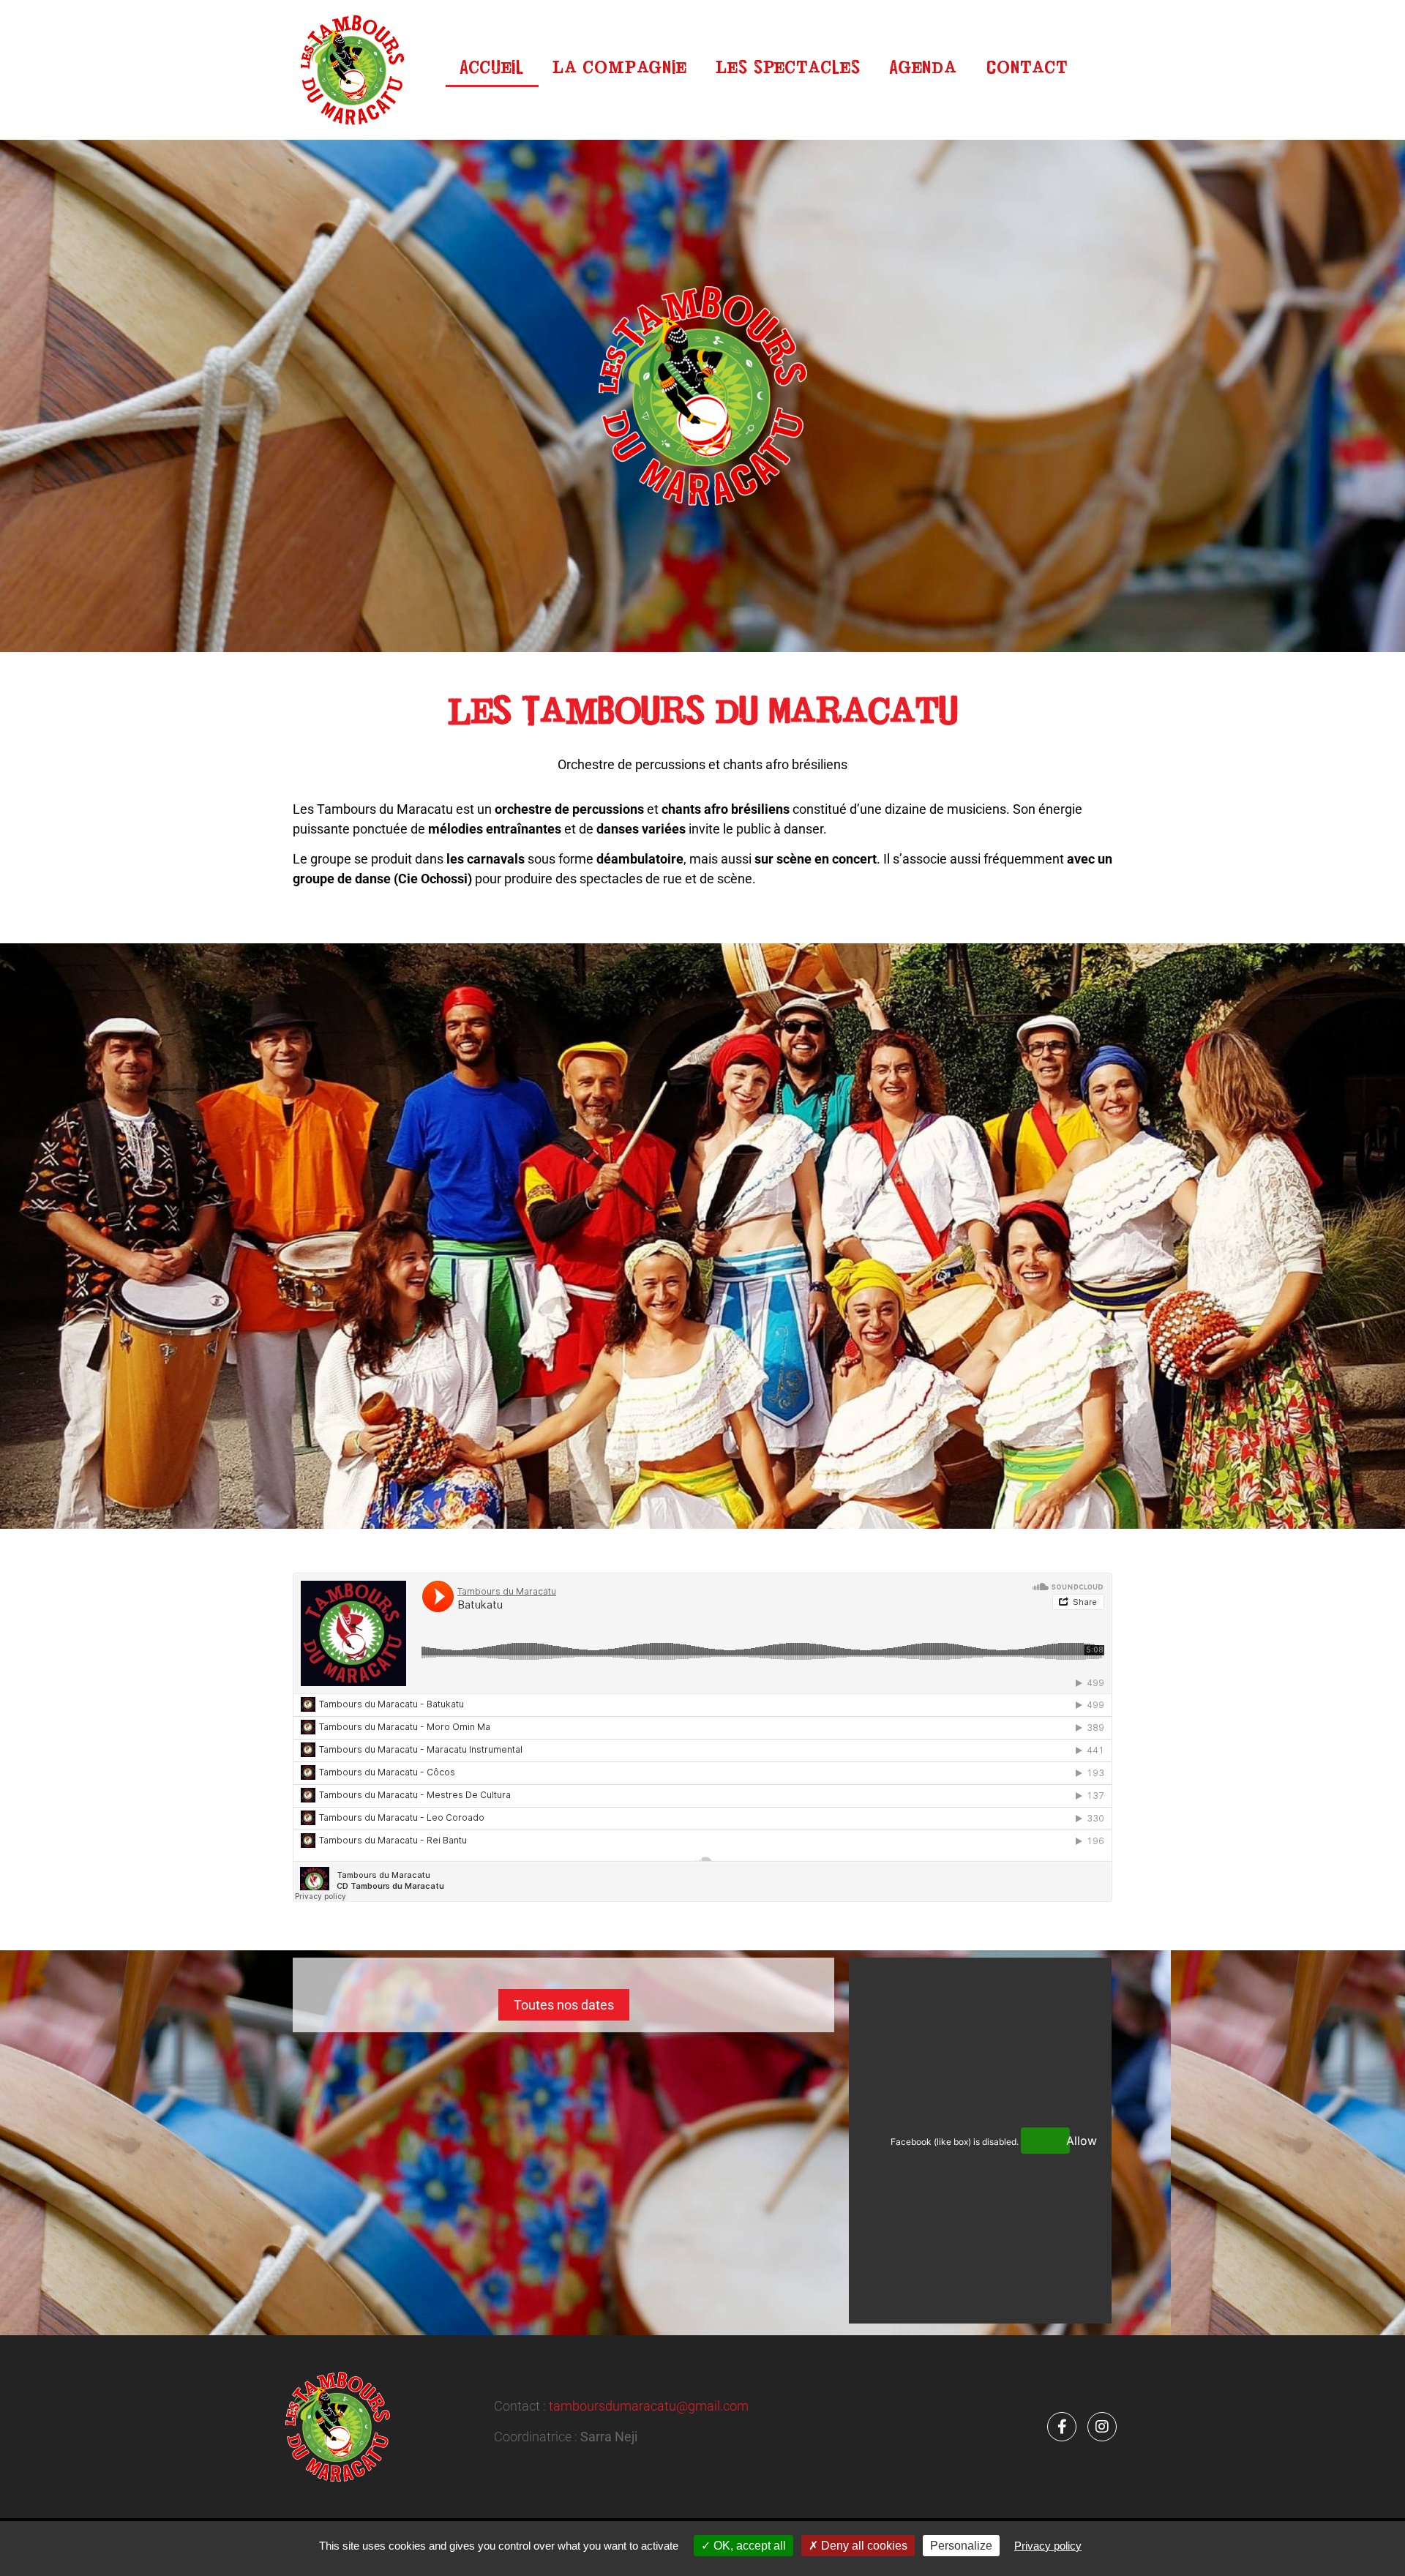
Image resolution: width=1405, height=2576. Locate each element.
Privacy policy (1048, 2546)
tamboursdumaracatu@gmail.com (649, 2406)
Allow (1066, 2141)
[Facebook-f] (1062, 2427)
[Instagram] (1102, 2427)
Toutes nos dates (564, 2005)
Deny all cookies (863, 2546)
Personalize (961, 2546)
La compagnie (620, 70)
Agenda (923, 70)
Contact (1027, 70)
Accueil (492, 70)
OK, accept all (748, 2546)
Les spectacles (788, 70)
